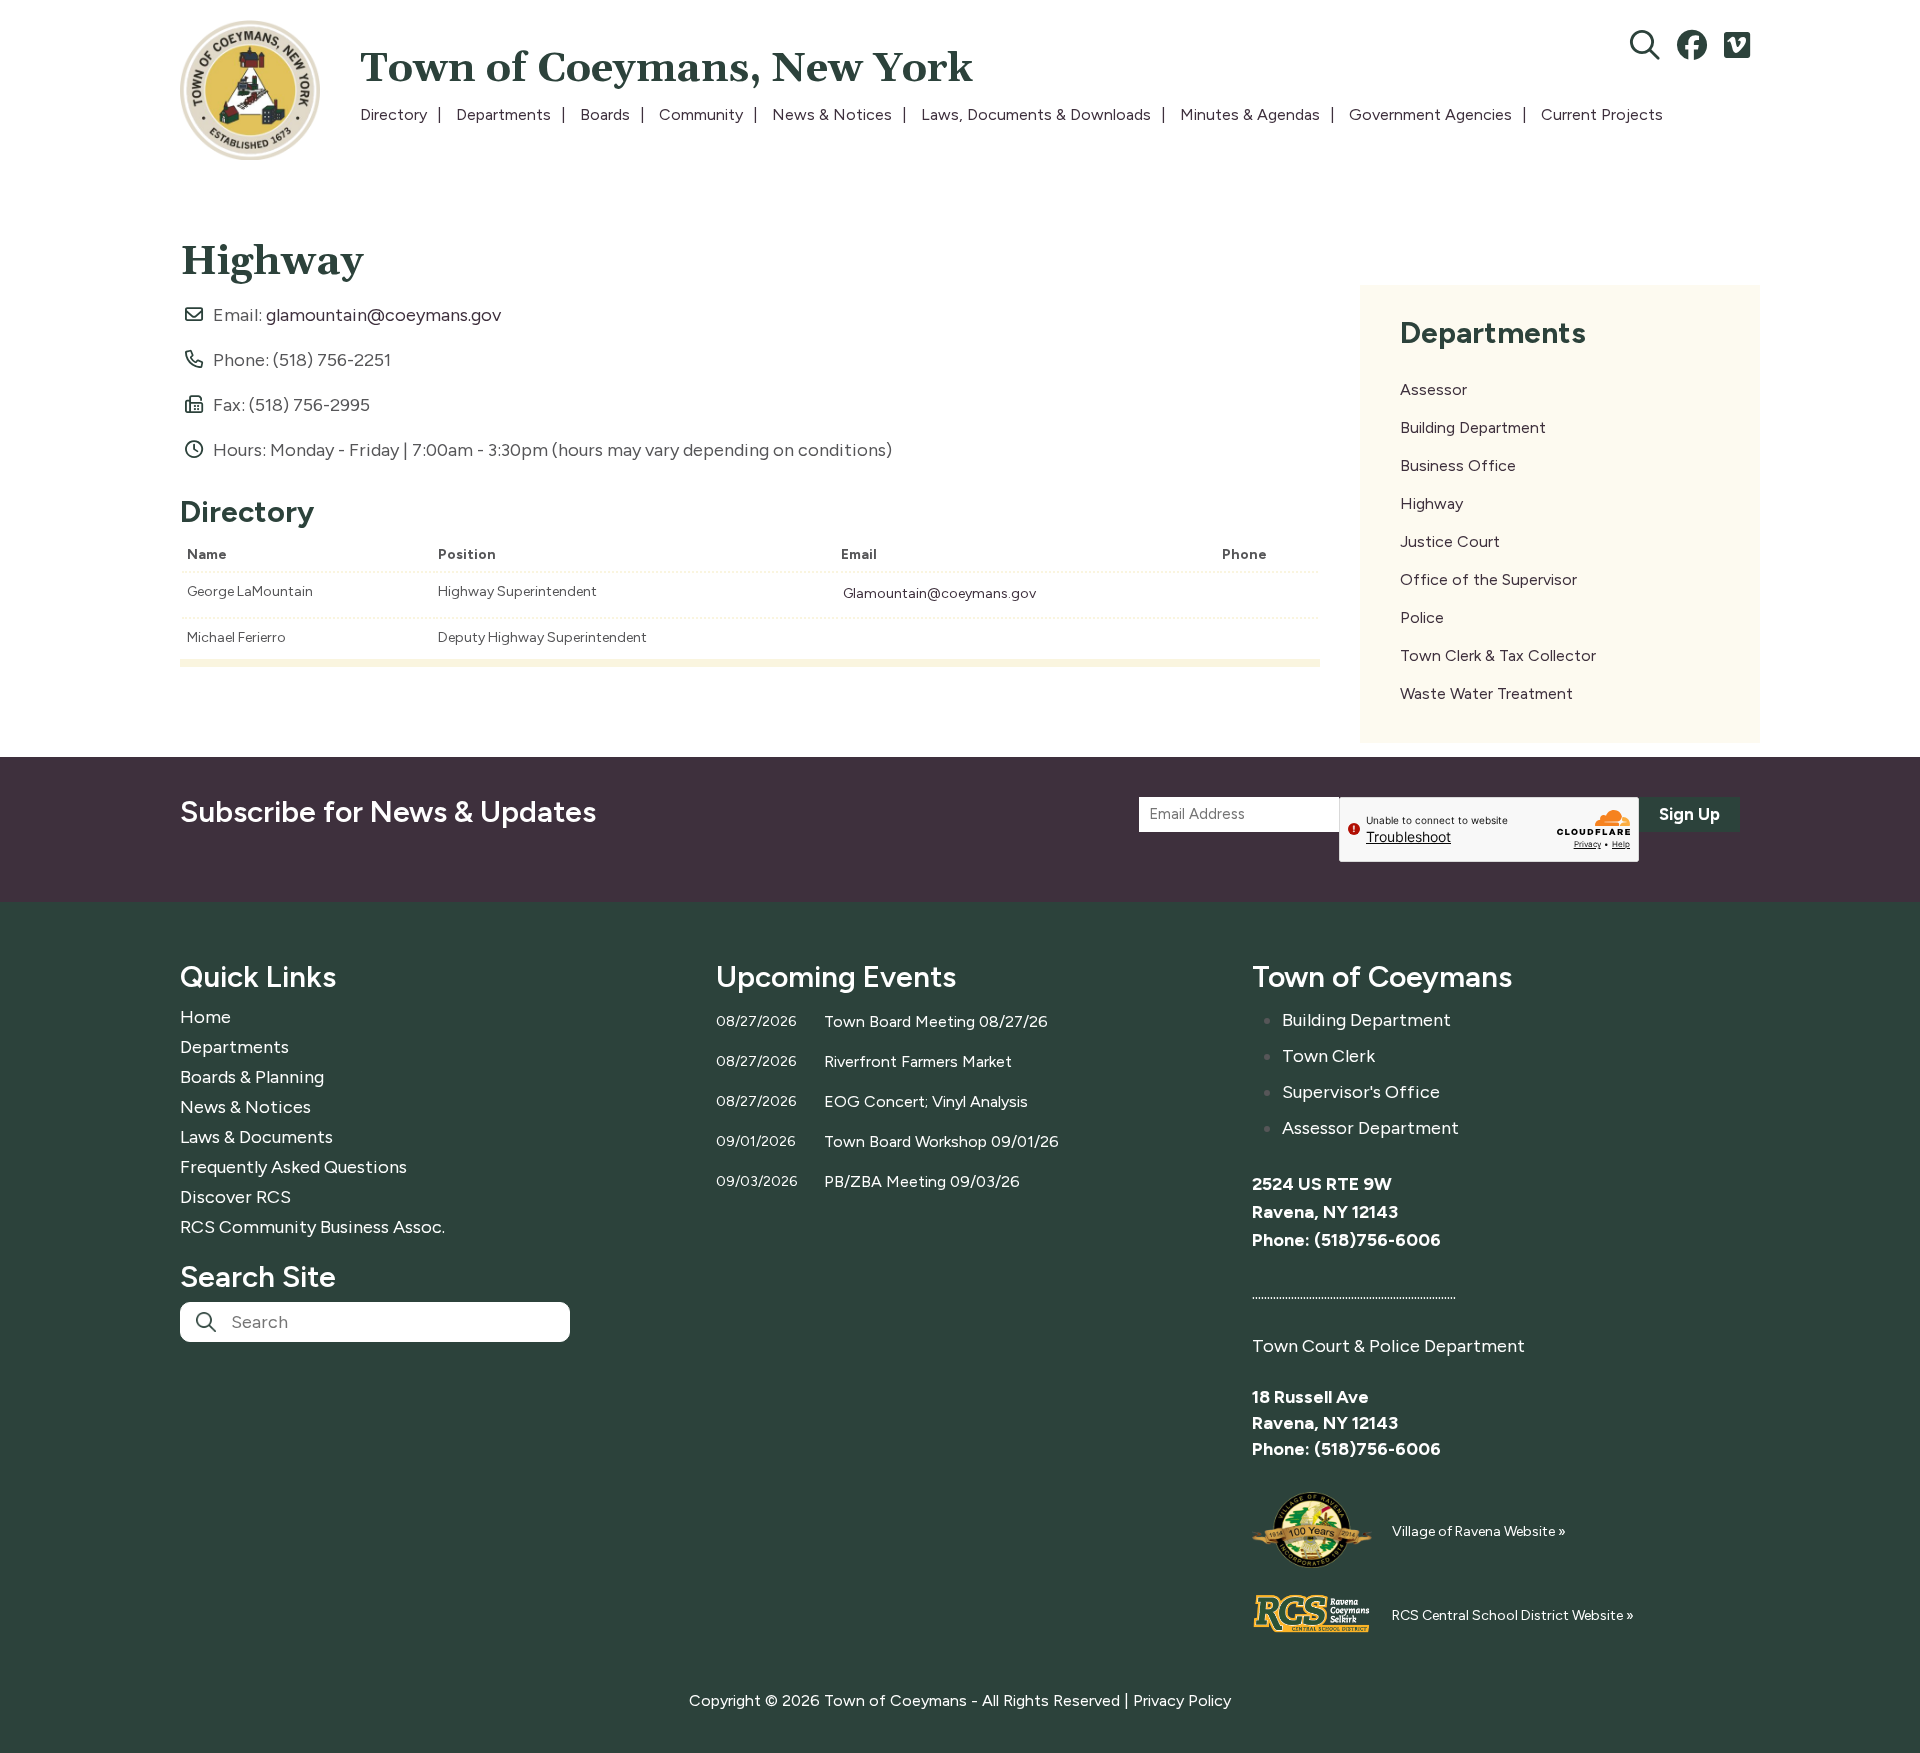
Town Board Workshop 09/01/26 (941, 1141)
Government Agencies (1430, 114)
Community (701, 114)
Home (205, 1017)
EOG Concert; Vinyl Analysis (926, 1101)
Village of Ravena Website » (1479, 1531)
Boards (605, 114)
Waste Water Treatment (1486, 693)
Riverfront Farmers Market (918, 1061)
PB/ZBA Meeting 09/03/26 (922, 1181)
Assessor (1433, 389)
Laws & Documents (256, 1137)
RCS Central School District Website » (1513, 1615)
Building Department (1473, 427)
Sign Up (1689, 814)
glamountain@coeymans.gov (383, 315)
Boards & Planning (252, 1077)
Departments (503, 114)
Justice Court (1450, 541)
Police (1422, 617)
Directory (393, 114)
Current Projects (1602, 114)
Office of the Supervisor (1488, 579)
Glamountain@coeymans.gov (939, 593)
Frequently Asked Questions (293, 1167)
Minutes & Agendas (1250, 114)
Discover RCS (235, 1197)
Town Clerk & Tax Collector (1498, 655)
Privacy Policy (1182, 1700)
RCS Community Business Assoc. (312, 1227)
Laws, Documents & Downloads (1036, 114)
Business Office (1458, 465)
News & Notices (832, 114)
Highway (1431, 503)
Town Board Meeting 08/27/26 (936, 1021)
